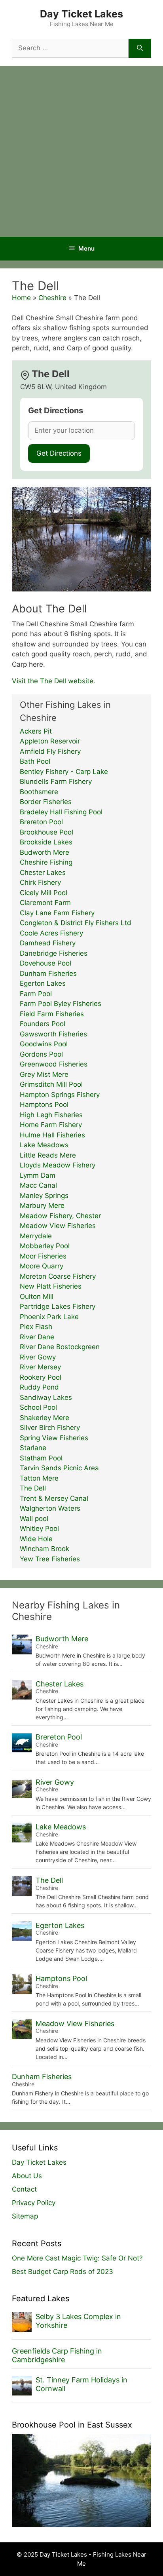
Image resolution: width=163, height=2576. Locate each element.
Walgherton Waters (50, 1508)
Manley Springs (44, 1196)
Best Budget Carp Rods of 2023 (63, 2272)
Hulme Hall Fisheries (52, 1135)
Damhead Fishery (48, 943)
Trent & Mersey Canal (54, 1498)
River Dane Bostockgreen (60, 1347)
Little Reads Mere (48, 1155)
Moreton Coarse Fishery (58, 1276)
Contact (24, 2189)
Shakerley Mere (45, 1418)
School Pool (38, 1407)
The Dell (33, 1488)
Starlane (33, 1448)
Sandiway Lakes (46, 1397)
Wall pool (34, 1519)
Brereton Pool (41, 822)
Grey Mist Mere (44, 1074)
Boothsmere (39, 792)
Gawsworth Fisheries (53, 1034)
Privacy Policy (34, 2203)
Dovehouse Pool (45, 963)
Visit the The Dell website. (54, 681)
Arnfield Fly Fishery (50, 751)
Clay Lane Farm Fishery (57, 913)
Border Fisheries (46, 802)
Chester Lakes (43, 873)
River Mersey (40, 1367)
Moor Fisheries (43, 1256)
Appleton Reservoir (50, 741)
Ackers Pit (36, 731)
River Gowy (38, 1357)
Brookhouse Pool (46, 832)
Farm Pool (36, 994)
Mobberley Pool (45, 1246)
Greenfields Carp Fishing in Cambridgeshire (57, 2355)
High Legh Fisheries (51, 1115)
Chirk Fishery (40, 882)
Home (21, 298)
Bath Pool (35, 761)
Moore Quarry (42, 1266)
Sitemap (25, 2216)
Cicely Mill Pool (44, 893)
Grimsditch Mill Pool (51, 1084)
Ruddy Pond (39, 1387)
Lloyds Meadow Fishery (58, 1165)
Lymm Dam (38, 1175)
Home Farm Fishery (51, 1125)
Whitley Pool (39, 1528)
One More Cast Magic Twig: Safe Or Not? (77, 2258)
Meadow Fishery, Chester (60, 1216)
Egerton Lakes (43, 983)
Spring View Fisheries (54, 1438)
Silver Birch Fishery (50, 1428)
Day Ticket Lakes (81, 14)
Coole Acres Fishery (51, 933)
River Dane (37, 1337)
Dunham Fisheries (48, 973)
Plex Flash (36, 1327)
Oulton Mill (37, 1297)
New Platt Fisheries (51, 1286)
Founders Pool (43, 1024)
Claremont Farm (45, 903)
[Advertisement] (81, 151)
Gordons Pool (41, 1054)
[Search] (140, 48)
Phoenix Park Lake (49, 1317)
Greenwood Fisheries (54, 1064)
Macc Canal (38, 1185)
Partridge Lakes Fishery (58, 1306)
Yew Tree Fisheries (50, 1559)
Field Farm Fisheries (52, 1014)
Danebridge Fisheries (54, 953)
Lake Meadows (44, 1145)
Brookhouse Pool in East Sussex (72, 2425)
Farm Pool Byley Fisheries (61, 1004)
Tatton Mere (39, 1478)
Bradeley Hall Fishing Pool (61, 812)
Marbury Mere (42, 1205)
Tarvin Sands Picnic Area (59, 1468)
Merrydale (36, 1236)
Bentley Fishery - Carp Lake (64, 772)
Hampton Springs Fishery (60, 1095)
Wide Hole (36, 1539)
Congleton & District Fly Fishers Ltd (76, 923)
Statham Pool (41, 1458)
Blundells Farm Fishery (56, 781)
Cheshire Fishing (46, 862)
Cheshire (52, 298)
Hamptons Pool (44, 1105)
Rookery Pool (41, 1377)
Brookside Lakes (46, 842)
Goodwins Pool (44, 1044)
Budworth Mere (45, 852)
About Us (27, 2176)
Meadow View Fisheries (58, 1226)
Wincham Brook (45, 1549)
